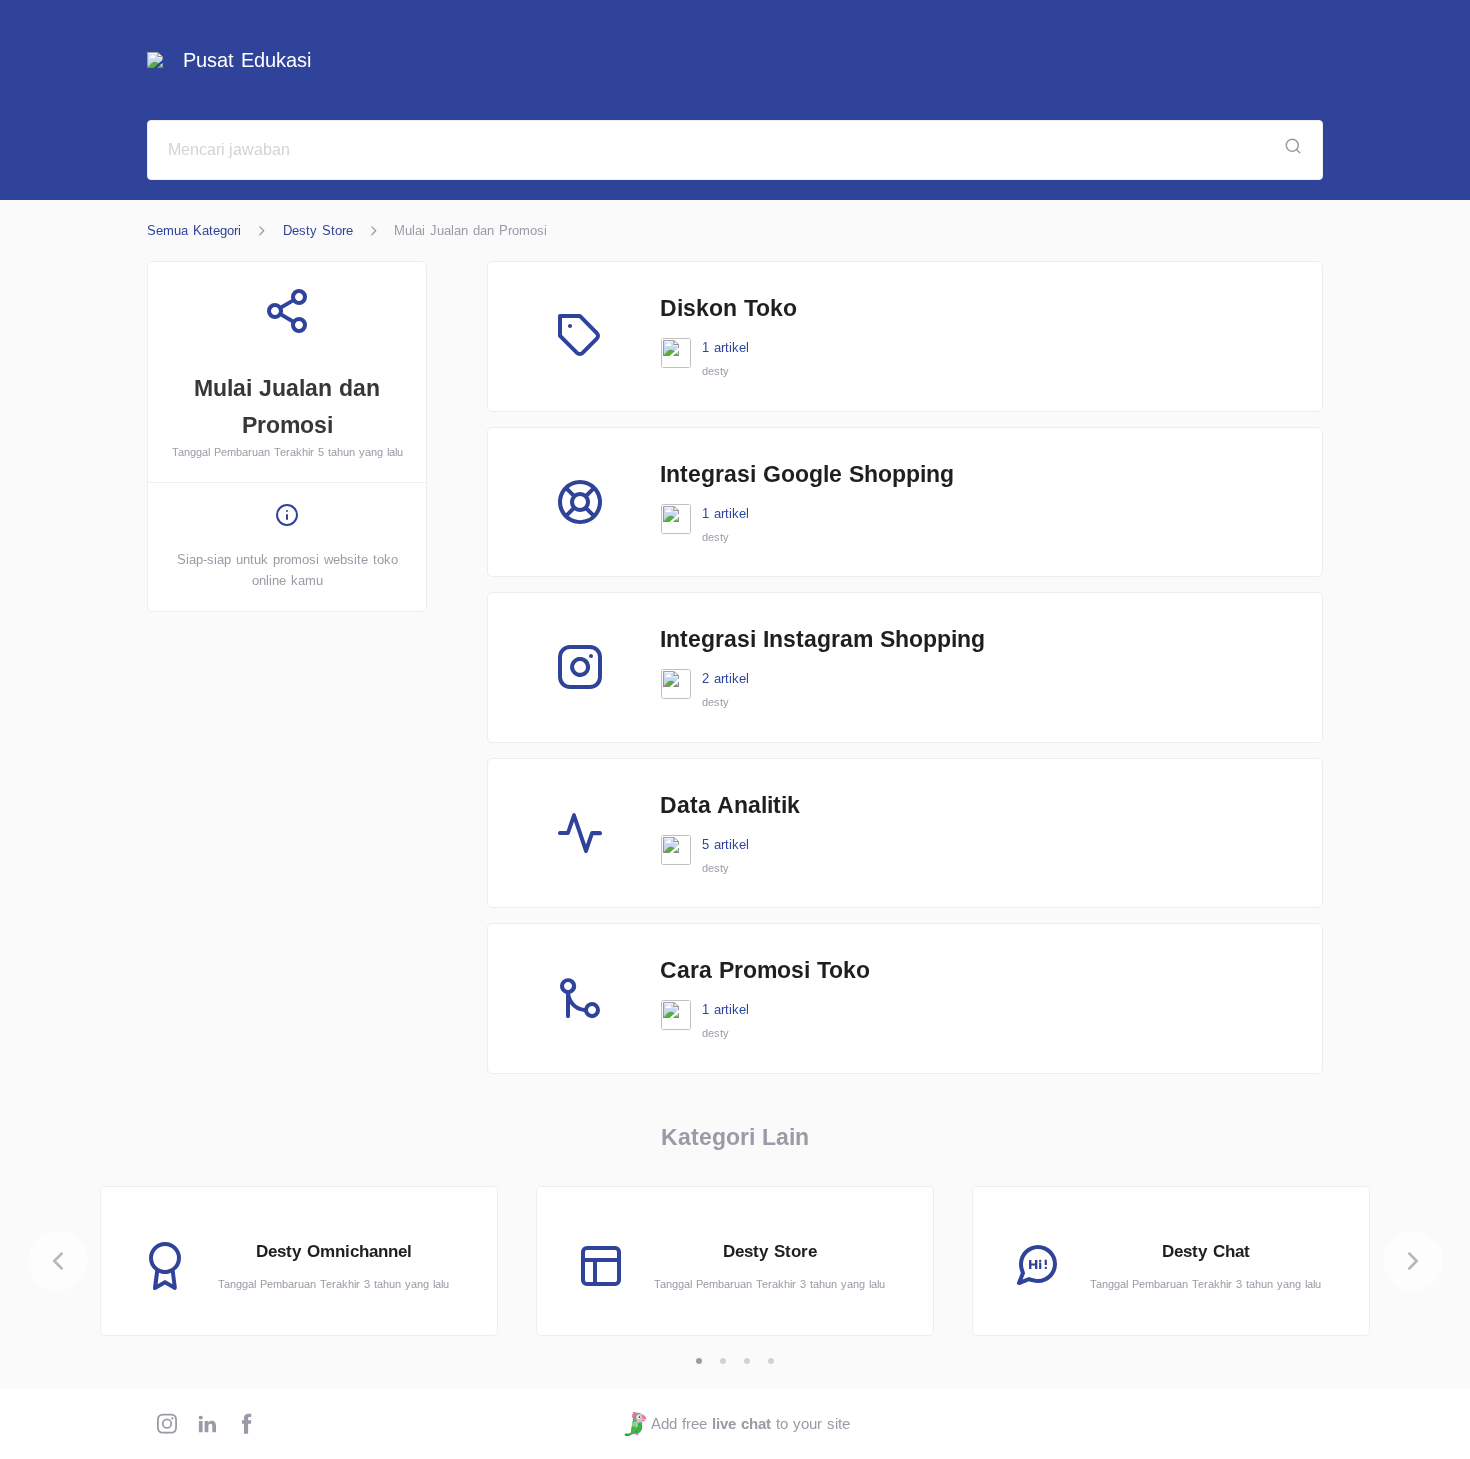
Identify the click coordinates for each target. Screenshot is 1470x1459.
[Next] (1413, 1261)
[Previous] (58, 1261)
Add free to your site (750, 1423)
